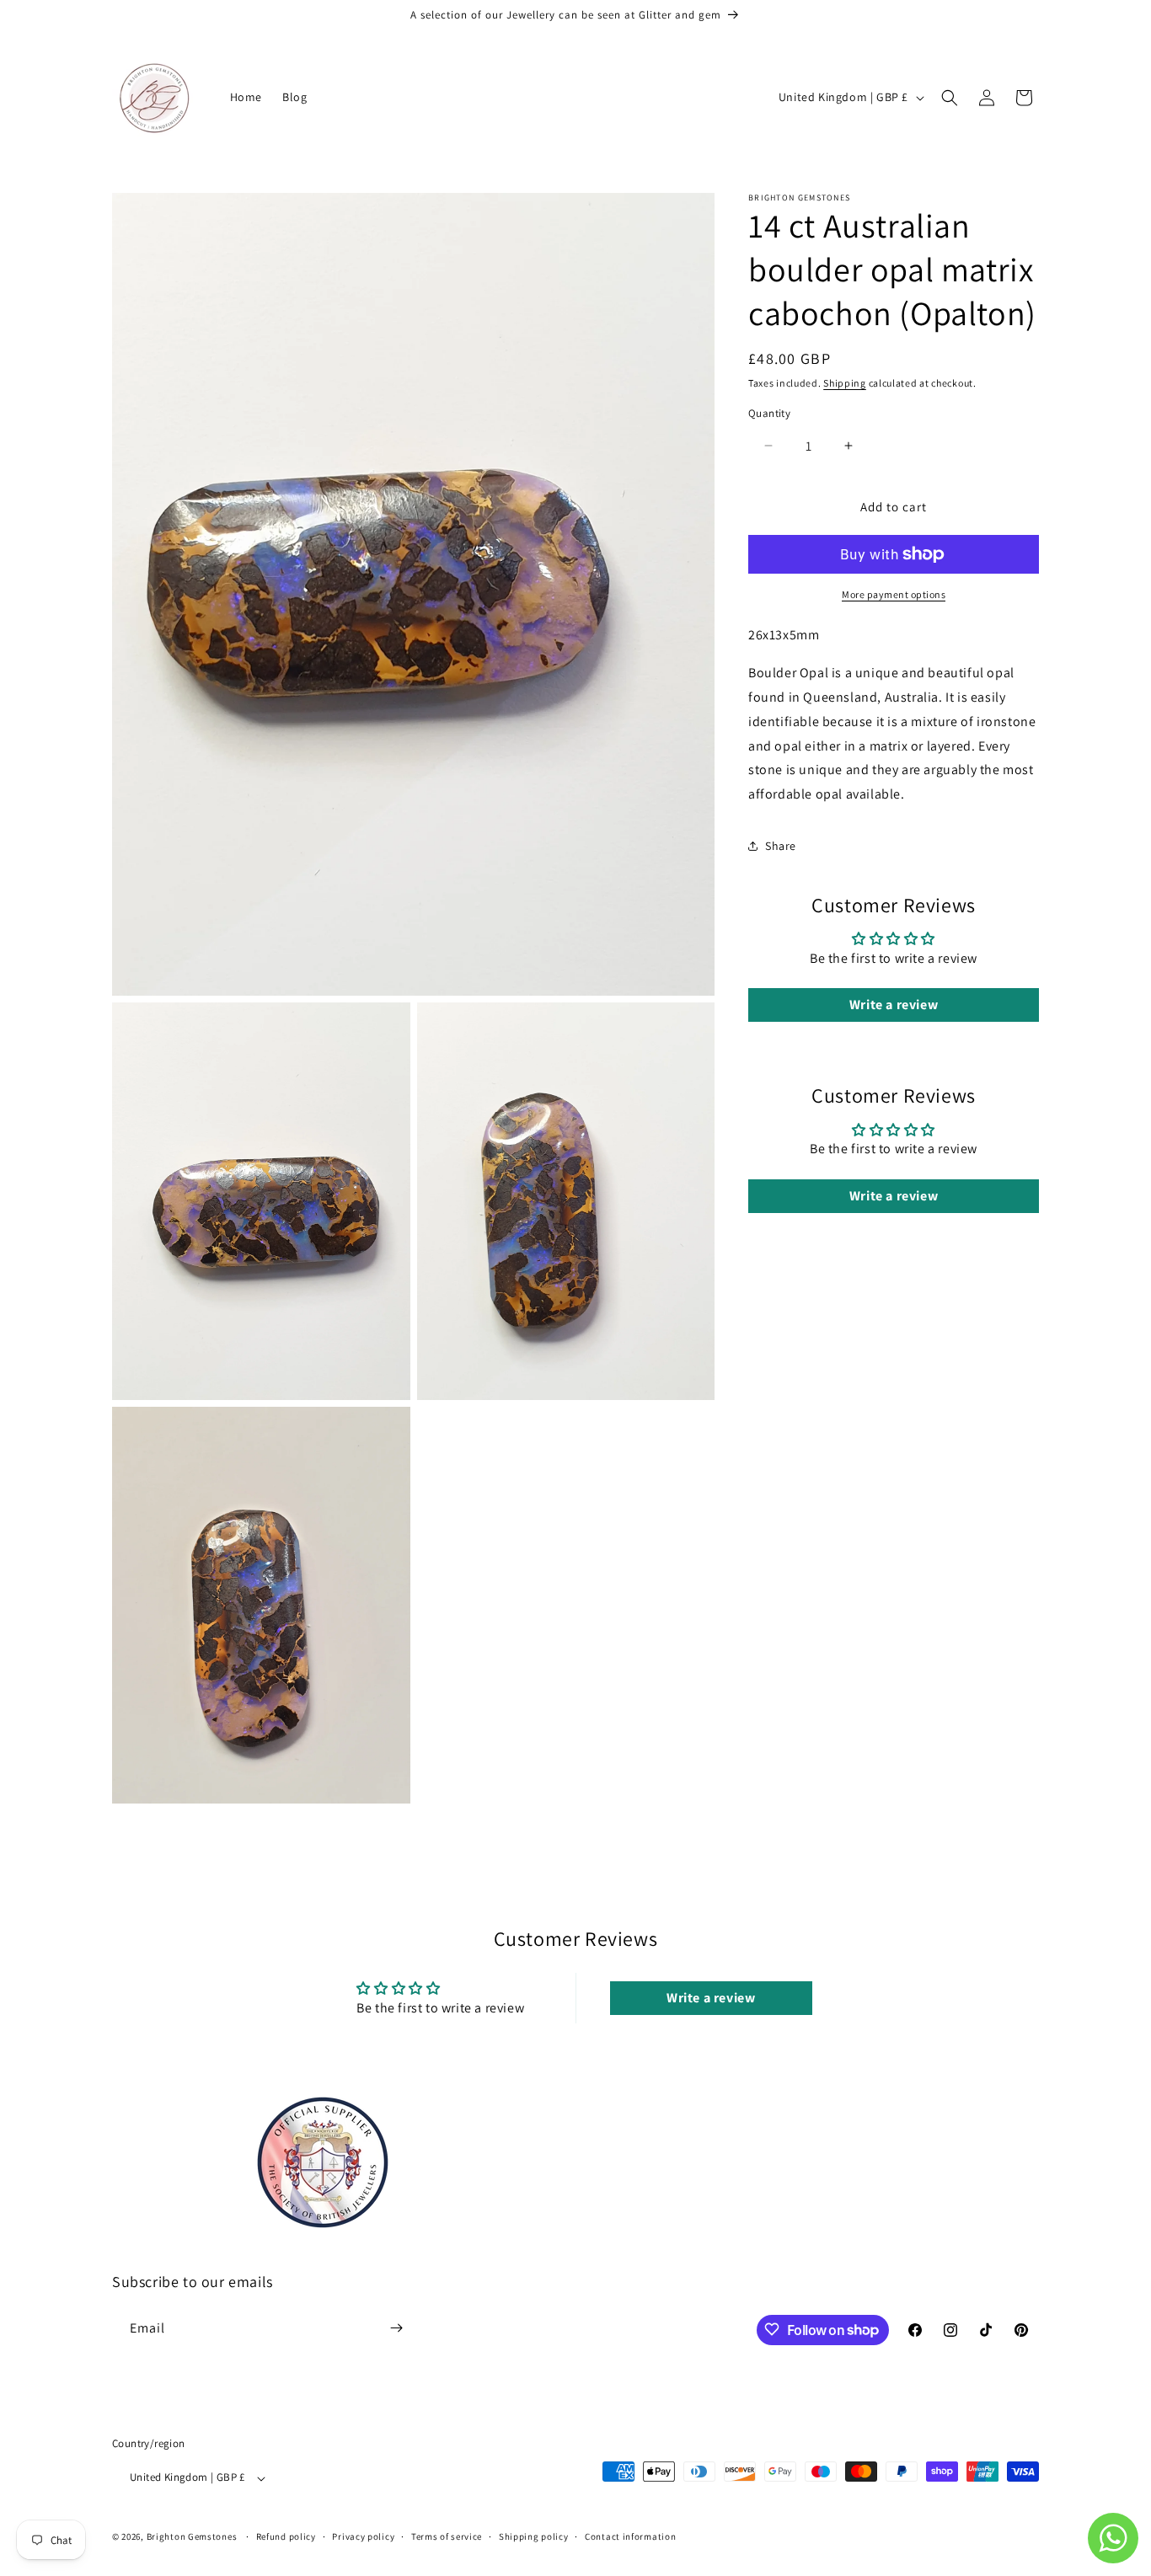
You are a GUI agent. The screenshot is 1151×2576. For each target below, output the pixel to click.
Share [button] (781, 846)
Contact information (630, 2536)
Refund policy (286, 2536)
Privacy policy (363, 2536)
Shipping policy (534, 2536)
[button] (950, 98)
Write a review (894, 1005)
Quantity (769, 412)
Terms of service (447, 2536)
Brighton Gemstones (192, 2537)
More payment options (894, 594)
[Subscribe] (396, 2328)
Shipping (845, 383)
